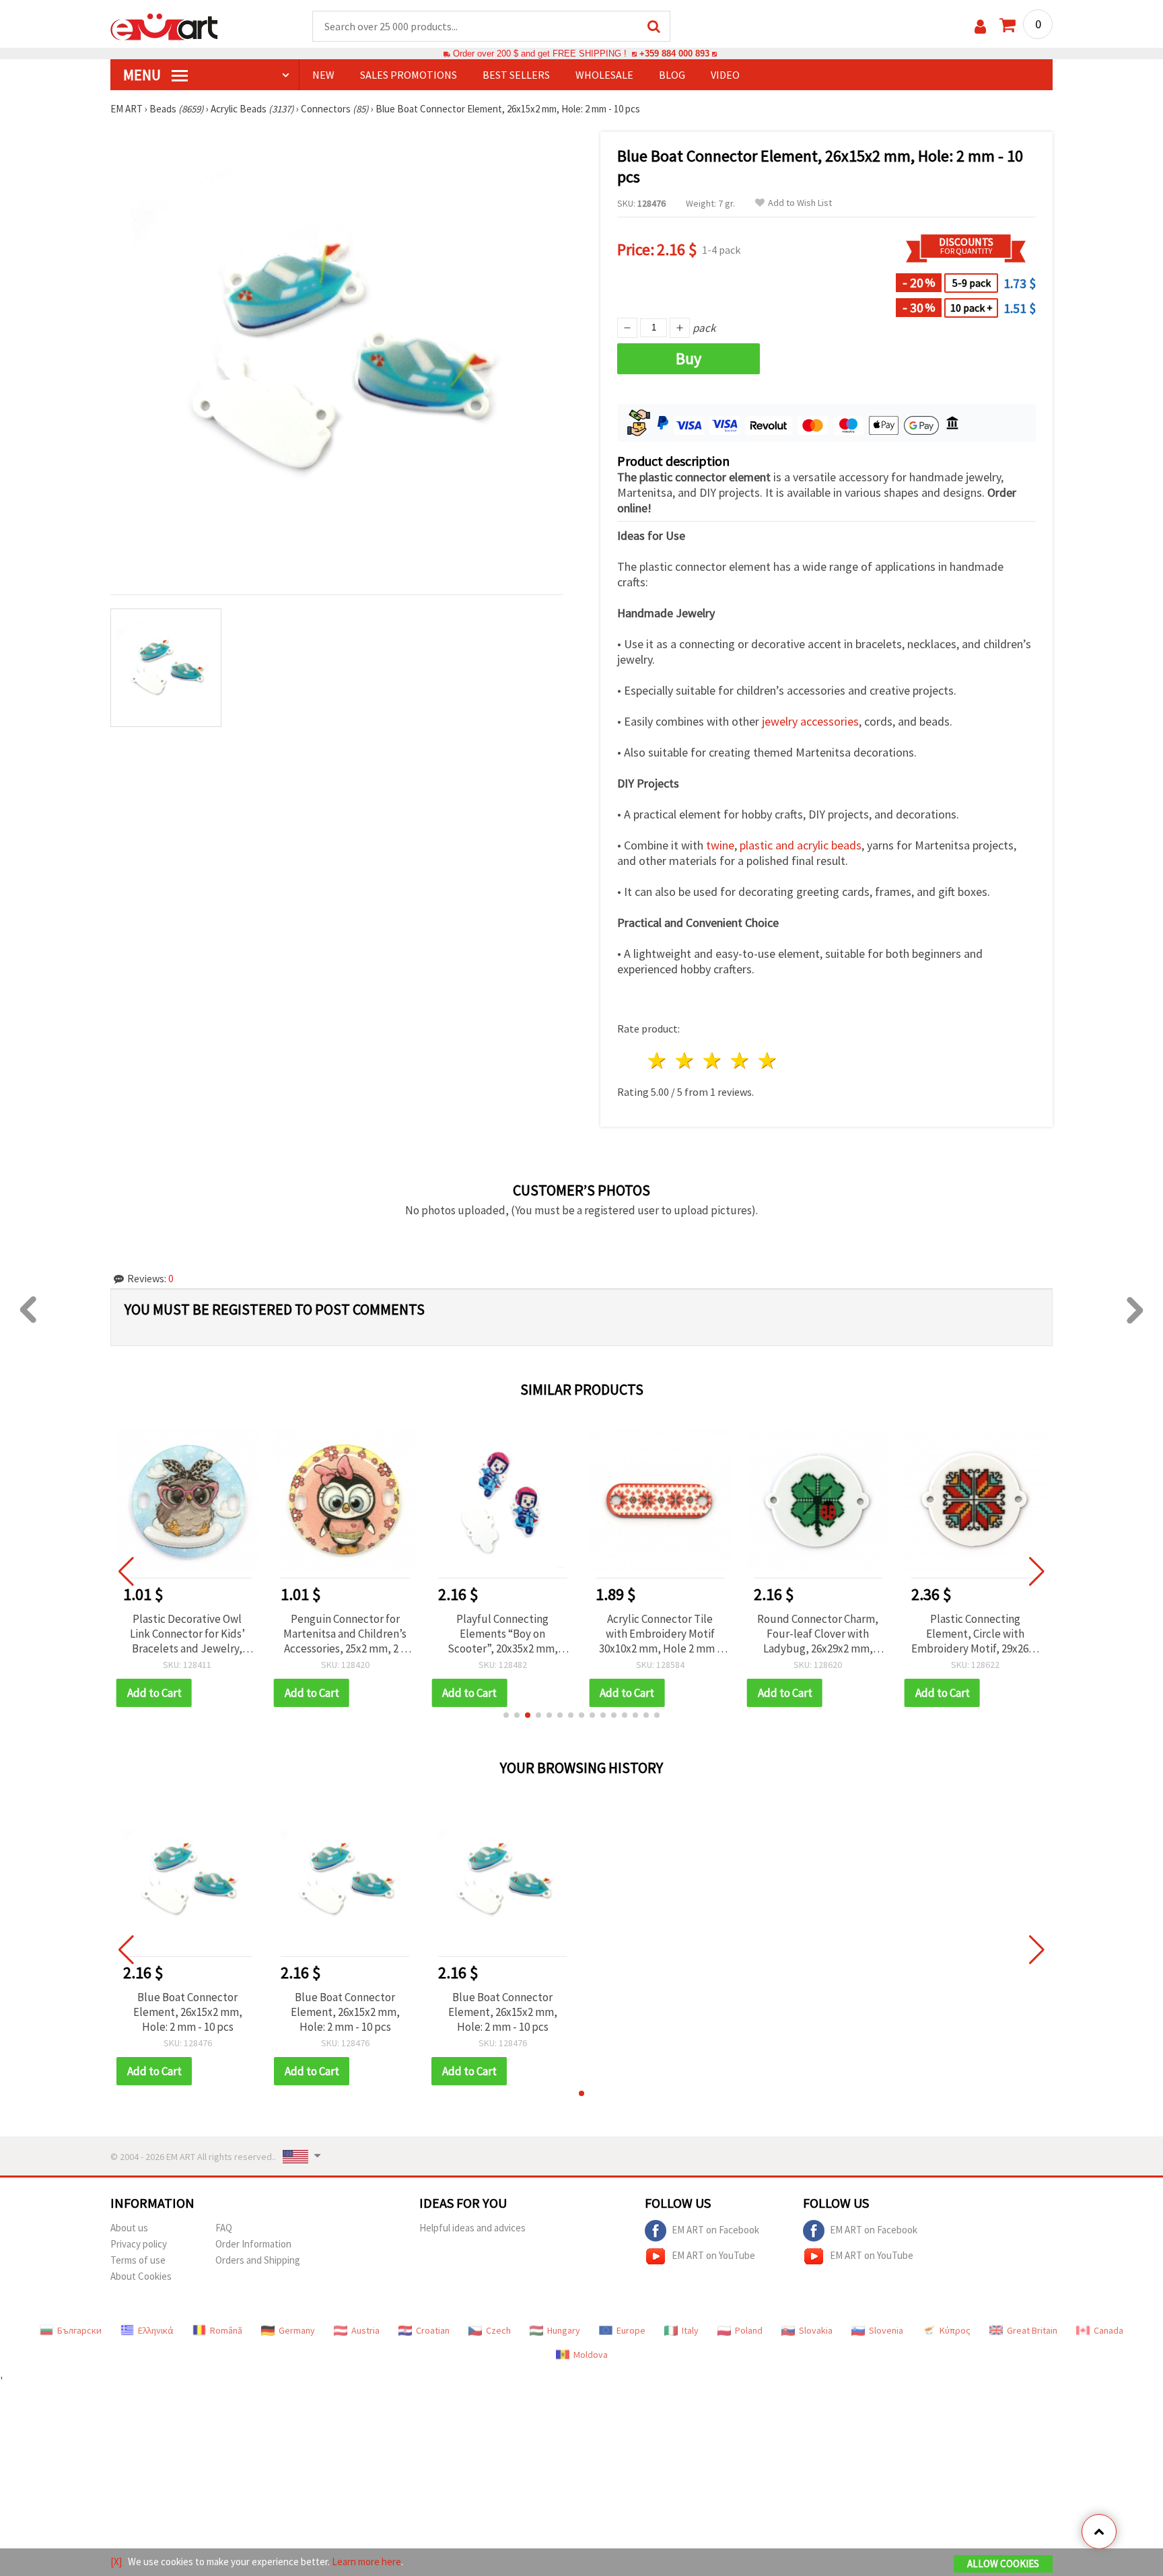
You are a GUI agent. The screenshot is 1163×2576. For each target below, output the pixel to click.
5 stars (768, 1060)
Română (226, 2330)
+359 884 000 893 (674, 54)
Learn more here (366, 2562)
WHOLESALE (604, 75)
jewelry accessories (810, 721)
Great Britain (1032, 2330)
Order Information (253, 2244)
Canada (1108, 2330)
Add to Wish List (800, 203)
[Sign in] (980, 27)
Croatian (433, 2330)
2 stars (685, 1060)
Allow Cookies (1003, 2564)
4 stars (740, 1060)
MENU (143, 75)
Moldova (591, 2355)
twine (720, 845)
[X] (116, 2562)
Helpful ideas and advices (472, 2228)
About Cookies (141, 2276)
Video (725, 75)
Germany (297, 2330)
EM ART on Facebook (715, 2230)
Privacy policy (139, 2244)
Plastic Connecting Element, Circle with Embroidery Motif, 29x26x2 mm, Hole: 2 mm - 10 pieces (975, 1634)
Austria (365, 2330)
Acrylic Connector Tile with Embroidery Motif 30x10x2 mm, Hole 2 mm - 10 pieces (660, 1634)
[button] (506, 1715)
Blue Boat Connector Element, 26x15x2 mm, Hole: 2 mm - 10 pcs (188, 2012)
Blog (672, 75)
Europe (631, 2330)
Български (79, 2330)
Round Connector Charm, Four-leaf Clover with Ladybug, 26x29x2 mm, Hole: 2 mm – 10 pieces (818, 1634)
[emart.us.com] (164, 26)
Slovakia (816, 2330)
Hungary (564, 2330)
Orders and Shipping (258, 2260)
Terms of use (138, 2260)
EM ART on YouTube (713, 2255)
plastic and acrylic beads (801, 845)
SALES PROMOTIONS (409, 75)
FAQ (224, 2228)
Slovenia (886, 2330)
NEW (323, 75)
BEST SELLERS (516, 75)
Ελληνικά (156, 2330)
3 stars (713, 1060)
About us (129, 2228)
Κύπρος (955, 2330)
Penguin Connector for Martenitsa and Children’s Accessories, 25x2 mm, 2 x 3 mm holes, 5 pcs (345, 1634)
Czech (498, 2330)
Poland (749, 2330)
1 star (658, 1060)
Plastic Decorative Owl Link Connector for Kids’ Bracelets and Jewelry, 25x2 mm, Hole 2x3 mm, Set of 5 (187, 1634)
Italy (690, 2330)
